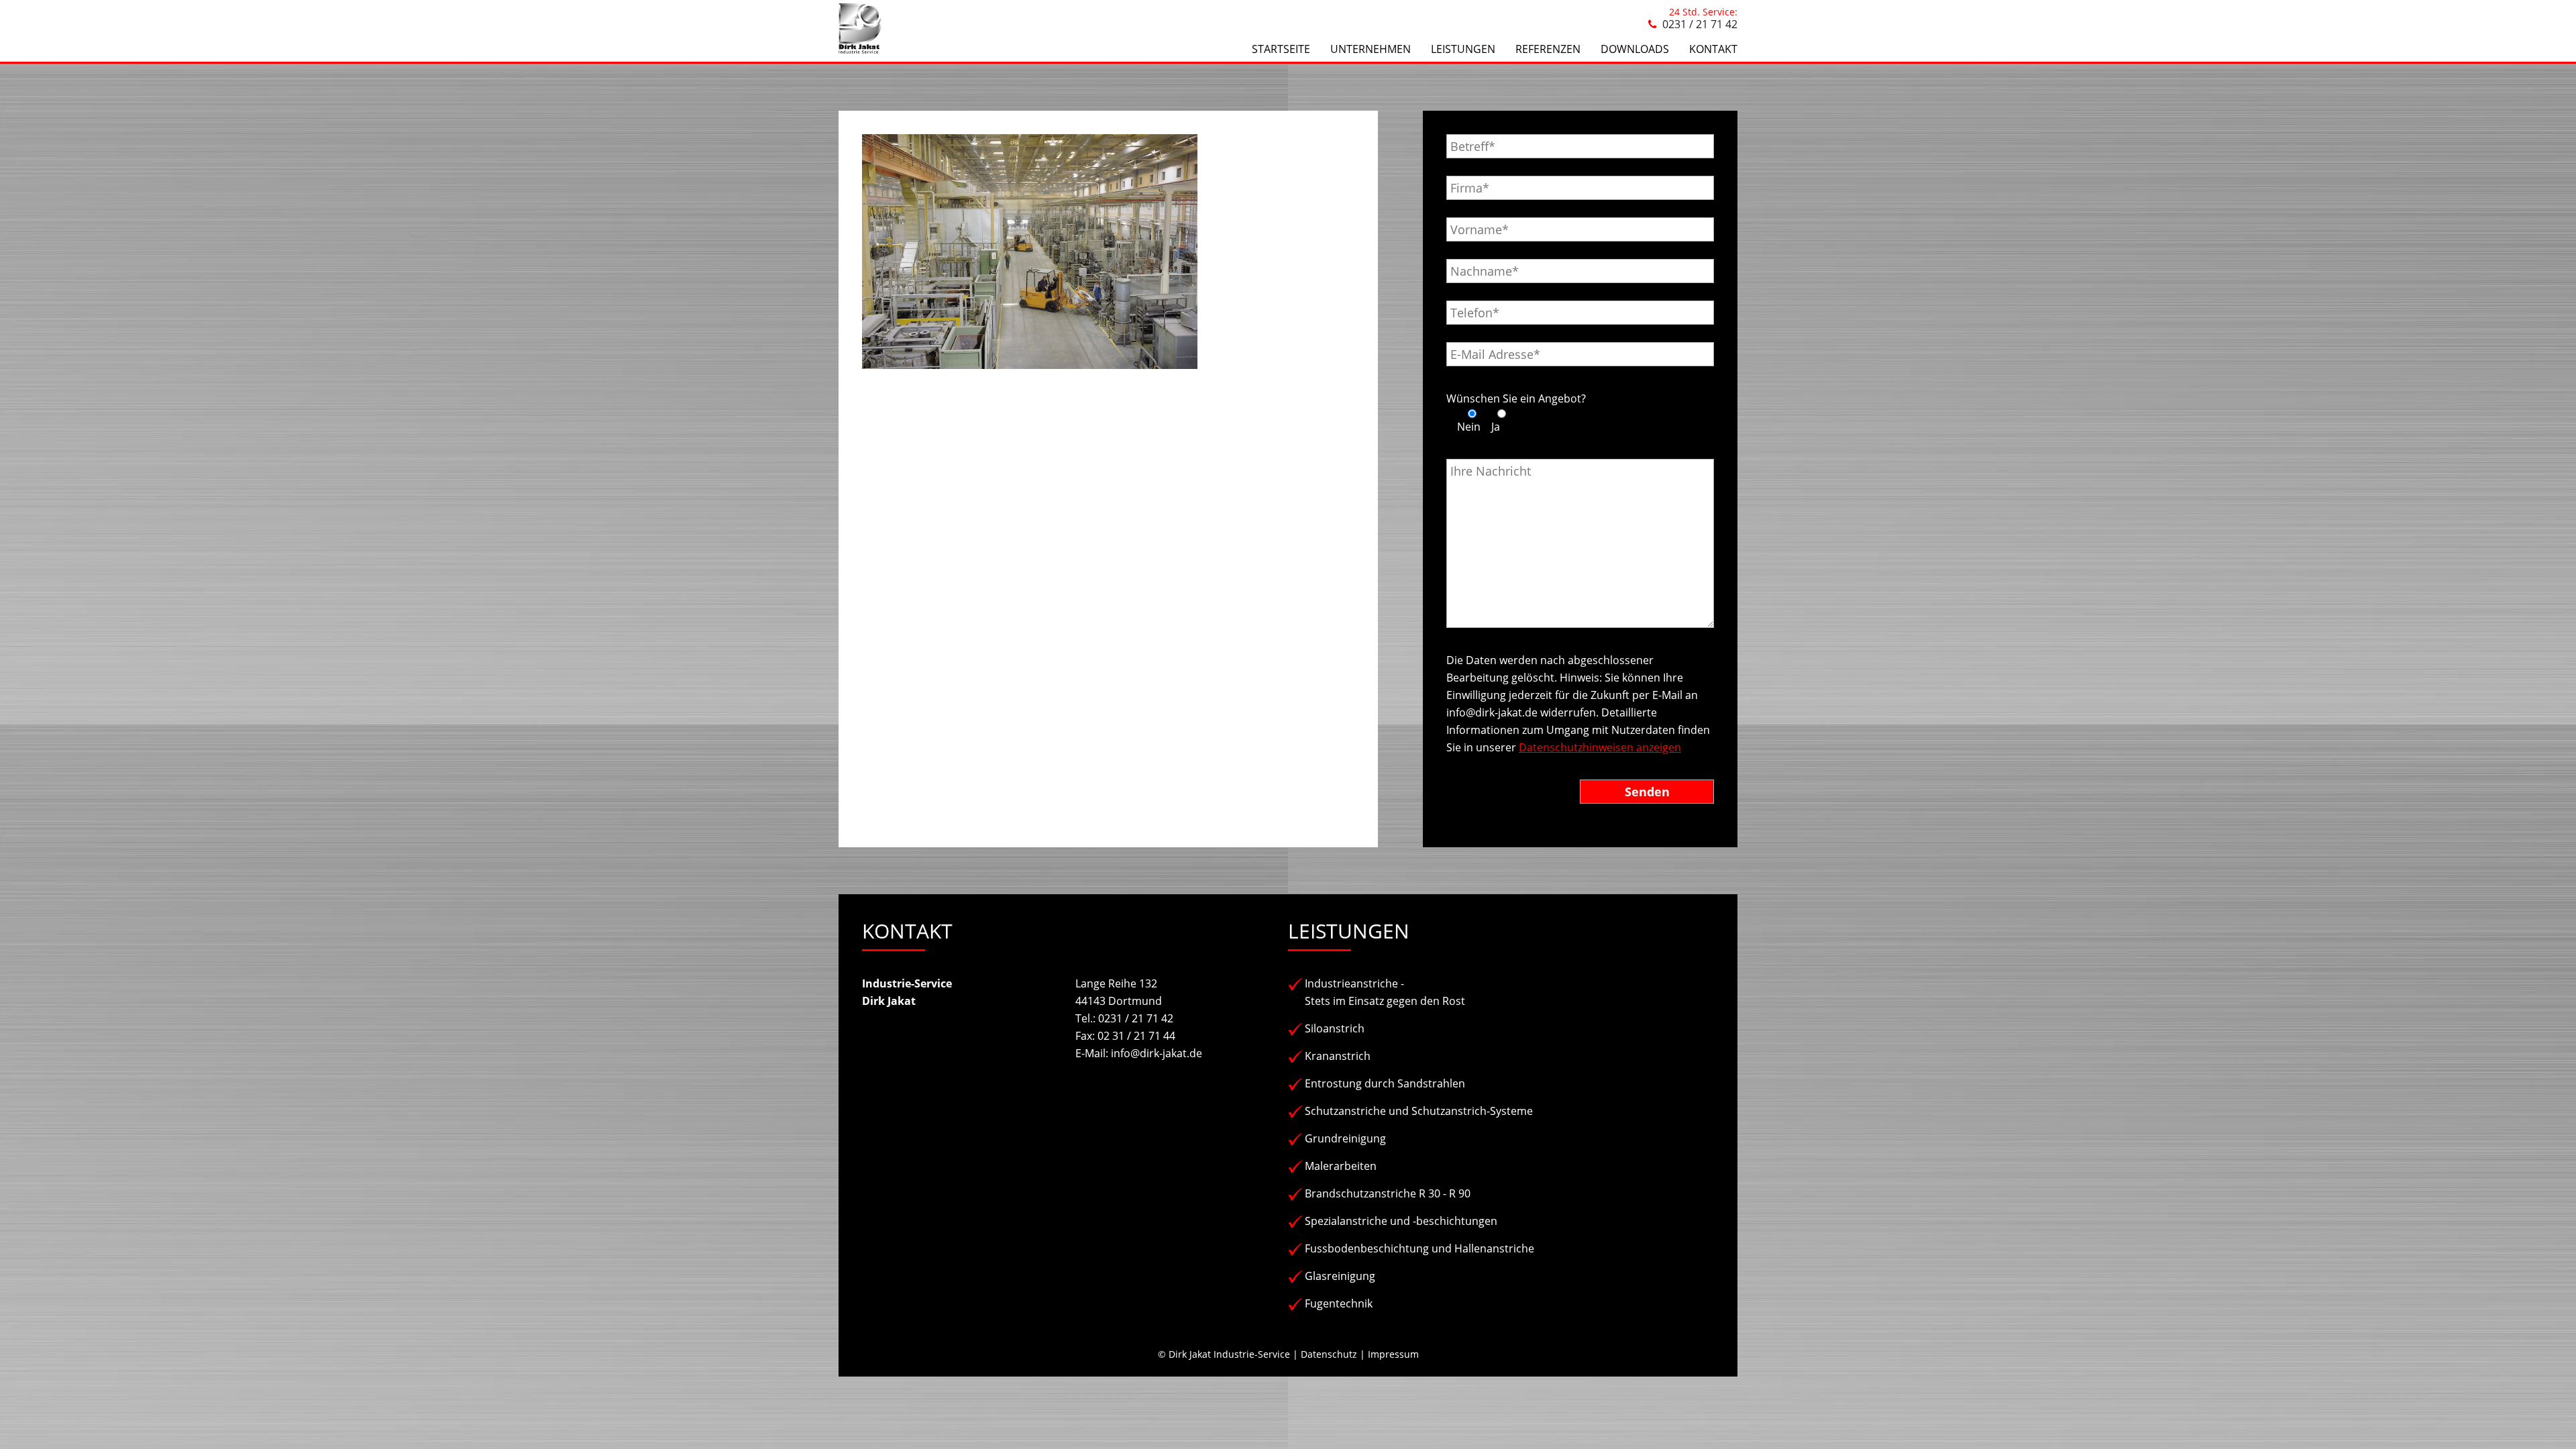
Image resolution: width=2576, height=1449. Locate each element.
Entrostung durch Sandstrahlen (1385, 1083)
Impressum (1393, 1354)
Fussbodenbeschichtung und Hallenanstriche (1419, 1248)
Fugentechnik (1339, 1303)
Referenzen (1548, 49)
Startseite (1281, 49)
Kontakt (1713, 49)
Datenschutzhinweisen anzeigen (1600, 747)
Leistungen (1463, 49)
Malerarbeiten (1341, 1166)
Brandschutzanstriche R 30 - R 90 (1388, 1193)
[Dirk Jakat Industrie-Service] (860, 50)
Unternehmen (1371, 49)
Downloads (1635, 49)
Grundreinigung (1345, 1138)
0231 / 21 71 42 (1700, 24)
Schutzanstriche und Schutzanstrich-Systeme (1419, 1111)
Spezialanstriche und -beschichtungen (1401, 1221)
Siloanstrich (1335, 1028)
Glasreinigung (1340, 1276)
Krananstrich (1338, 1056)
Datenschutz (1329, 1354)
